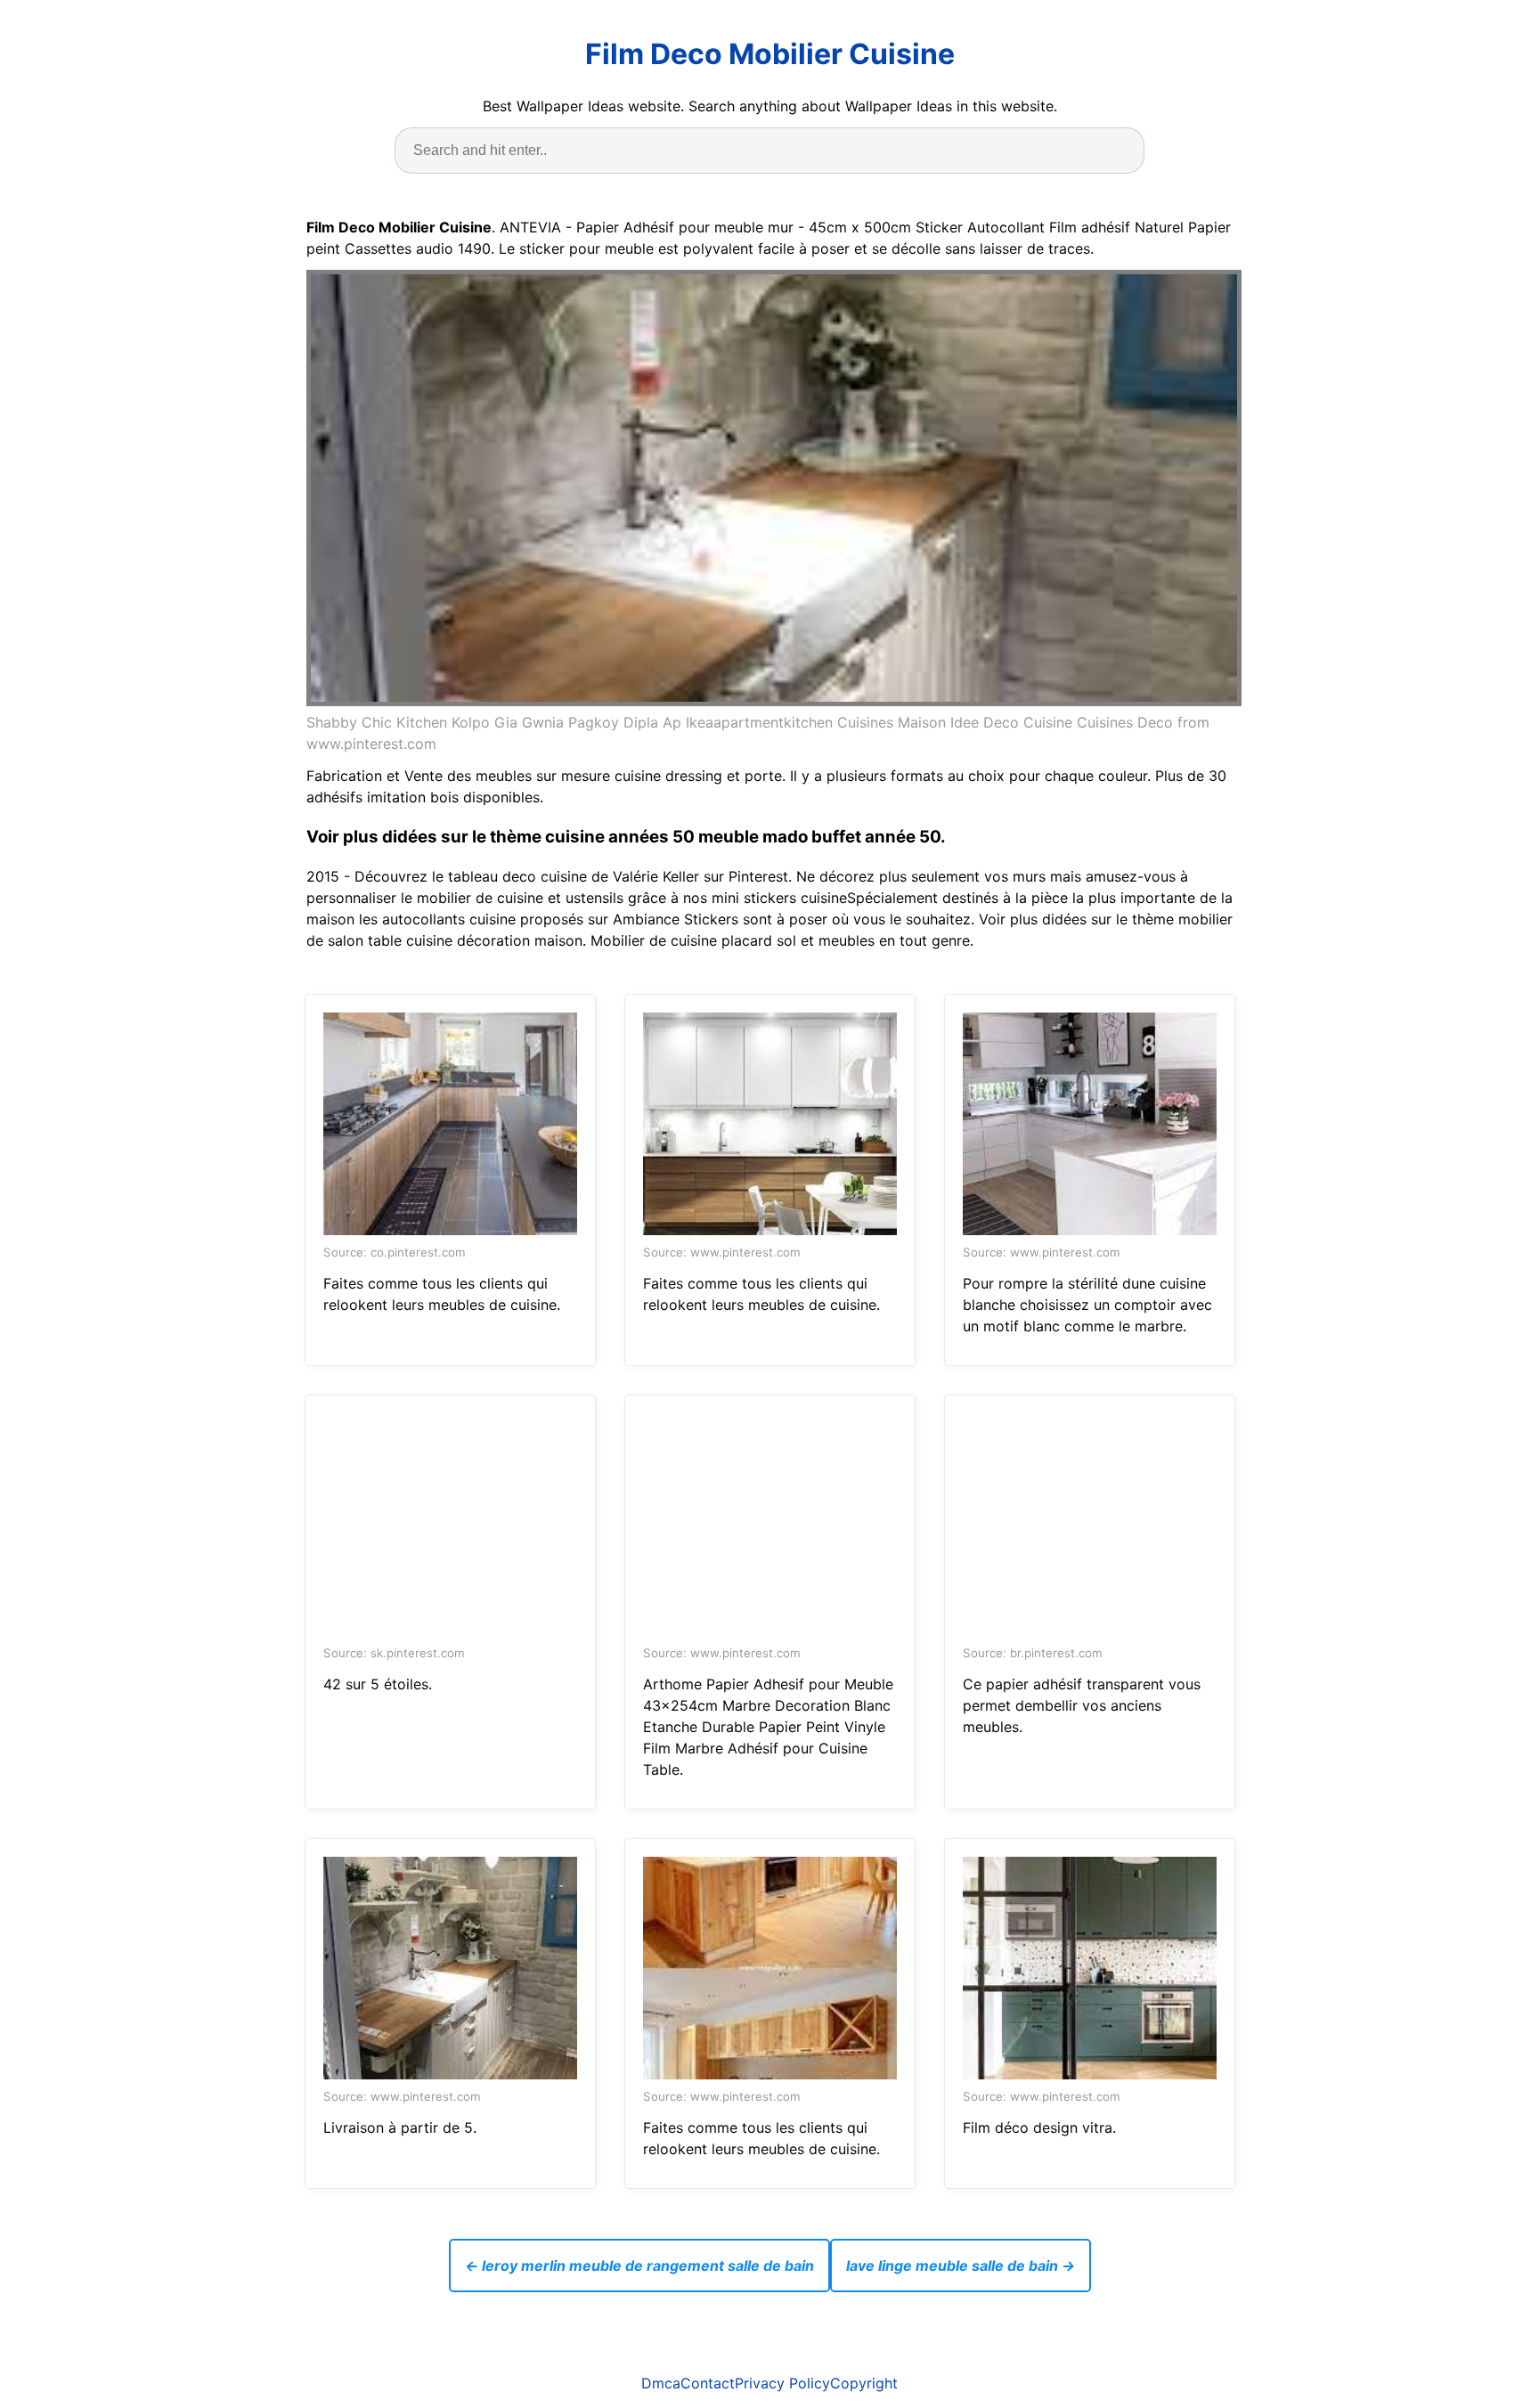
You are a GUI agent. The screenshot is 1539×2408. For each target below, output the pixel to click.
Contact (708, 2383)
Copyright (864, 2383)
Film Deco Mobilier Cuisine (770, 54)
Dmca (661, 2383)
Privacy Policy (782, 2383)
